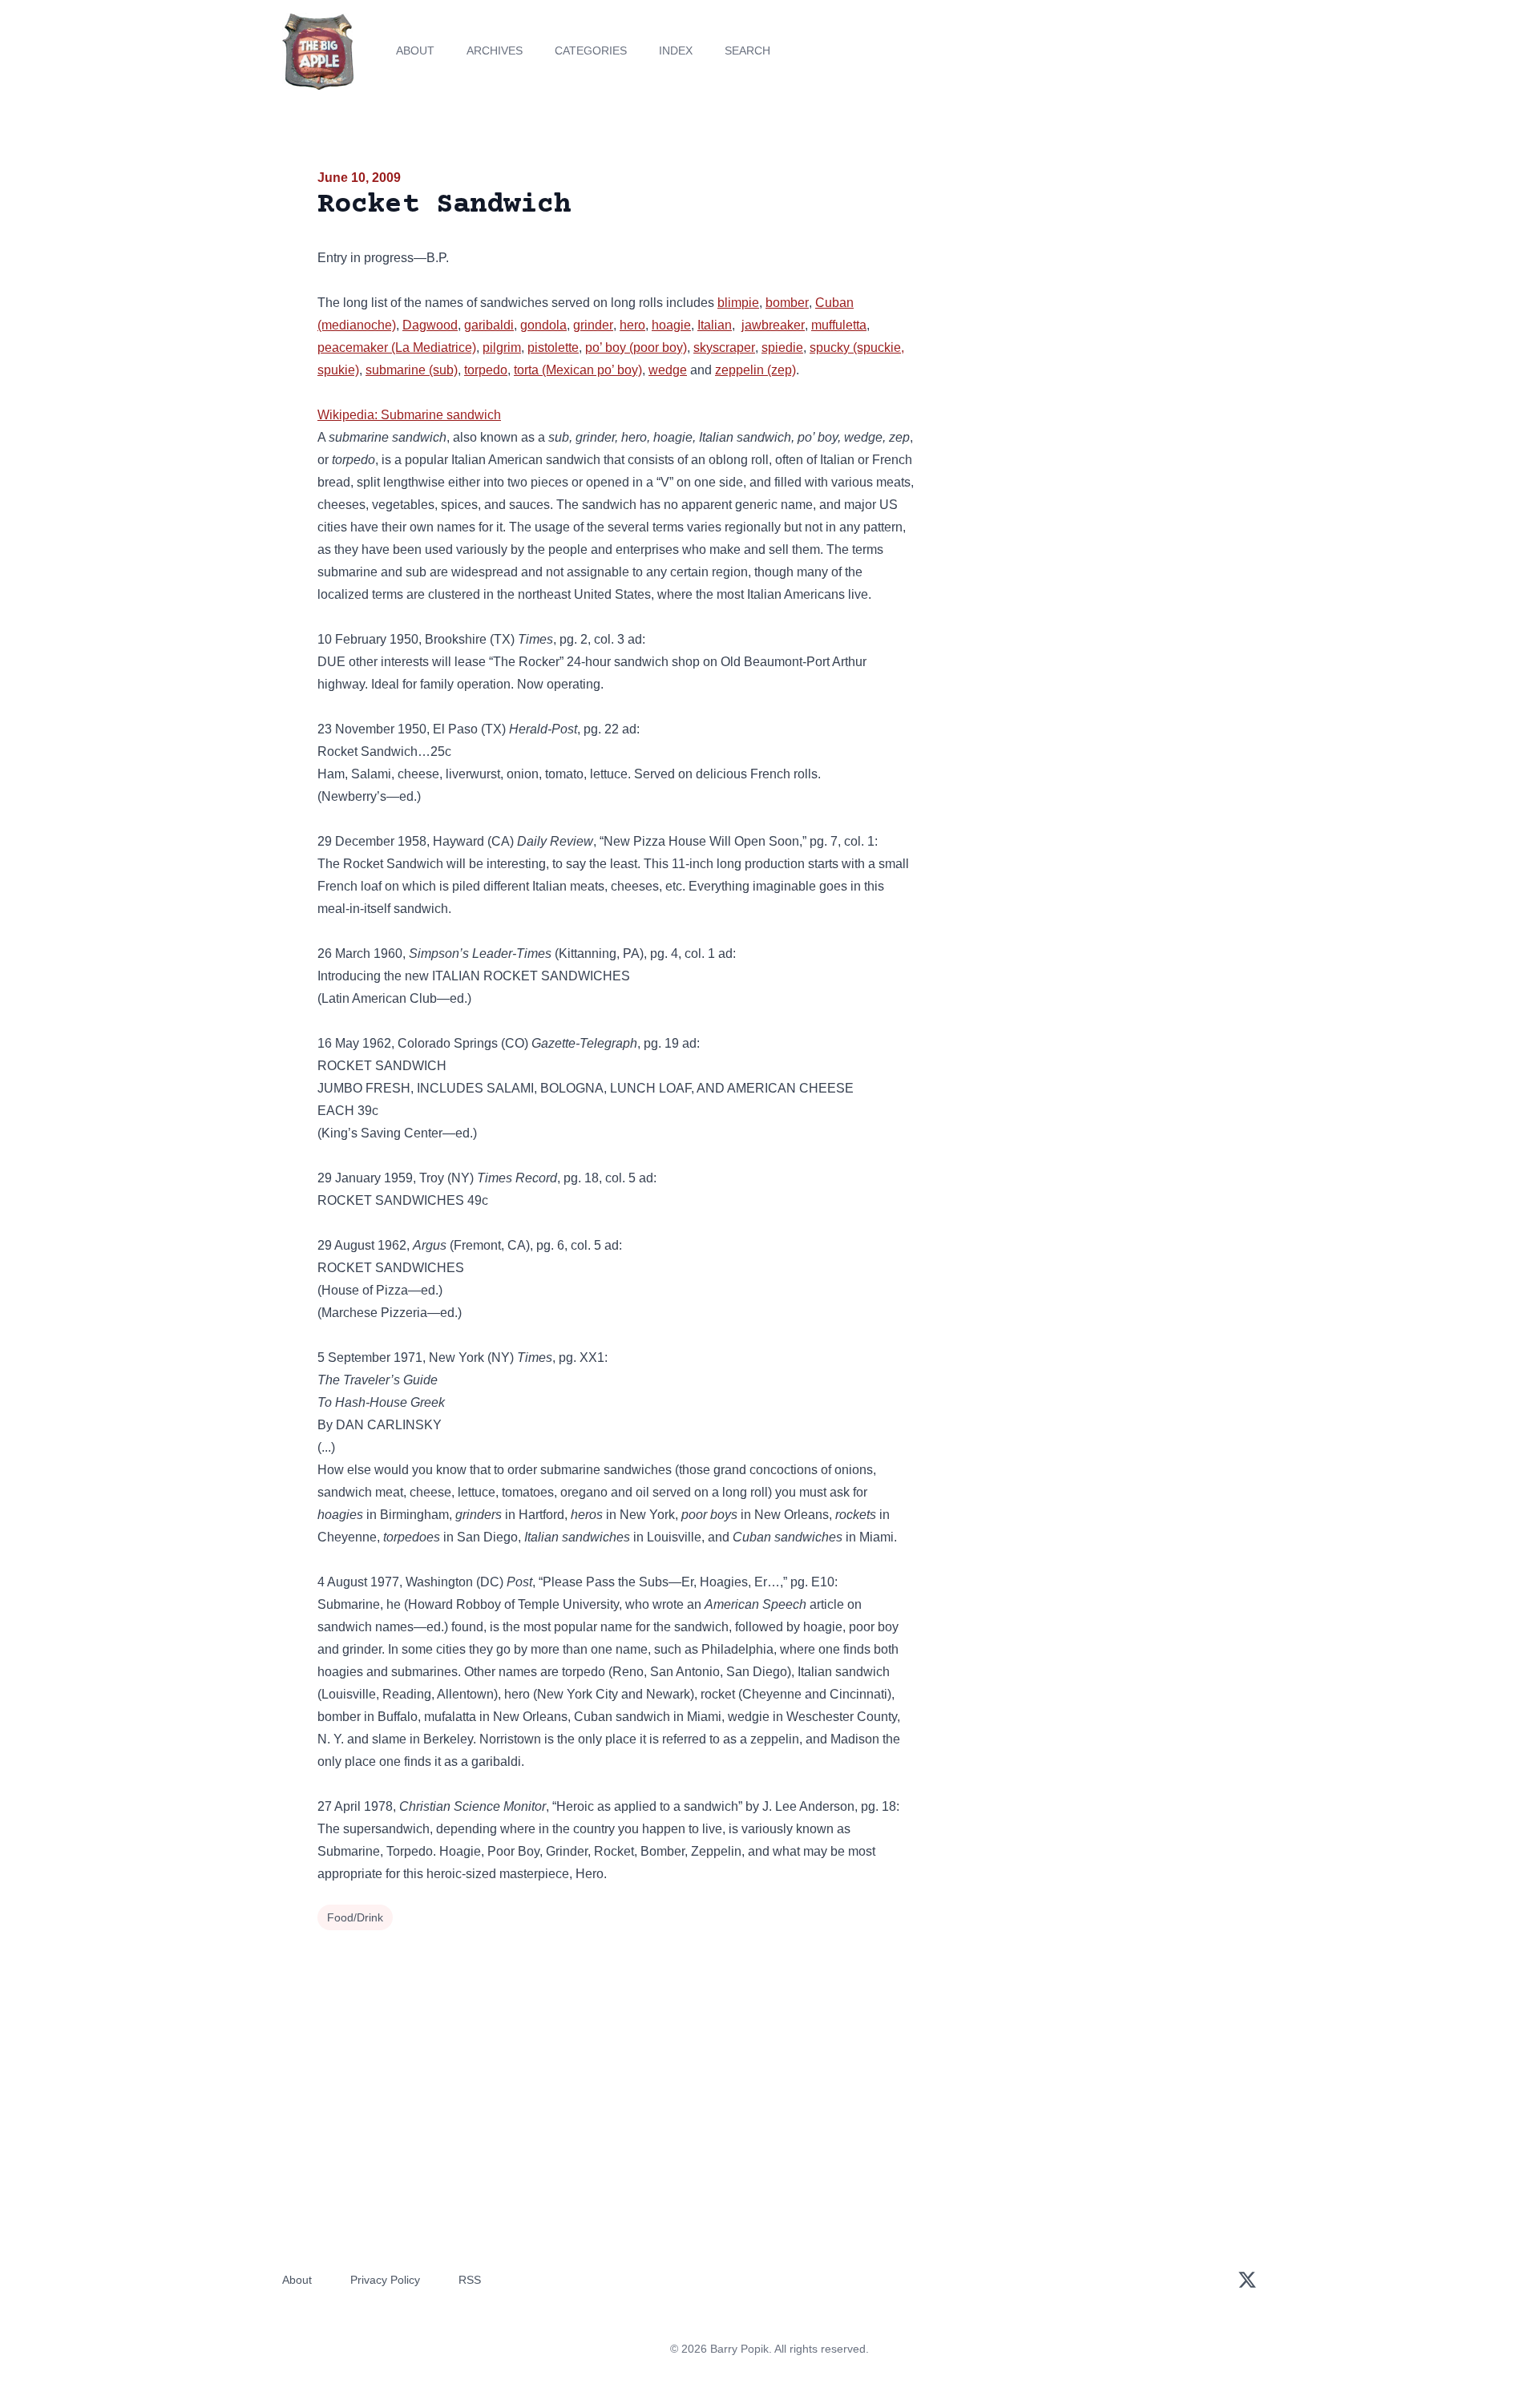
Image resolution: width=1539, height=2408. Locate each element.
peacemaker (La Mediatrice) (397, 347)
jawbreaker (773, 325)
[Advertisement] (1077, 292)
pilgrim (502, 347)
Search (747, 51)
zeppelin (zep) (755, 370)
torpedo (486, 370)
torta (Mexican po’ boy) (578, 370)
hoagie (671, 325)
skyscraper (724, 347)
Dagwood (430, 325)
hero (632, 325)
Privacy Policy (385, 2280)
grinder (593, 325)
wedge (668, 370)
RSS (470, 2280)
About (415, 51)
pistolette (553, 347)
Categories (591, 51)
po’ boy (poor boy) (636, 347)
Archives (495, 51)
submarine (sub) (412, 370)
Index (676, 51)
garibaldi (489, 325)
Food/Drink (355, 1917)
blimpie (738, 303)
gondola (543, 325)
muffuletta (839, 325)
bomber (787, 303)
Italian (715, 325)
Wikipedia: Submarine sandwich (409, 415)
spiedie (782, 347)
